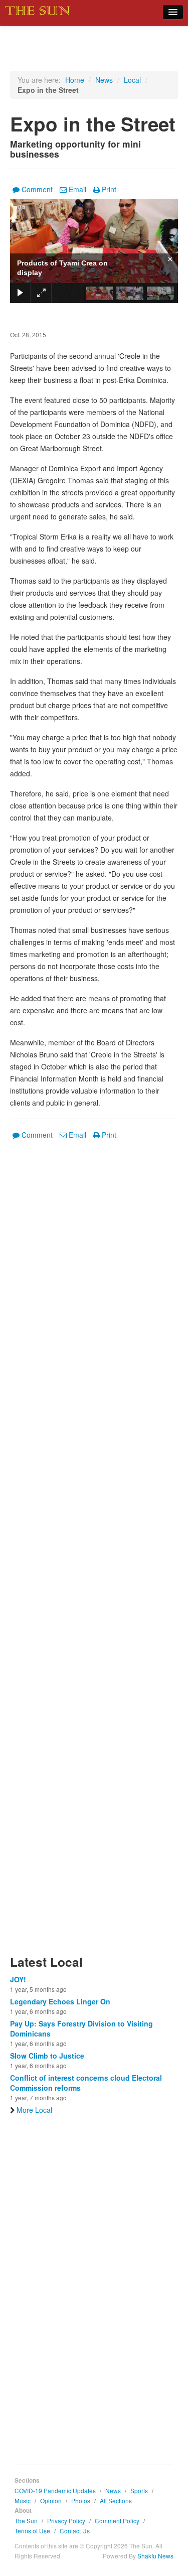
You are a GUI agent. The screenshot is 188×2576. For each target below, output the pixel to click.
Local (132, 80)
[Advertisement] (94, 1553)
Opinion (51, 2500)
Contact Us (75, 2531)
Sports (139, 2490)
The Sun (26, 2521)
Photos (81, 2500)
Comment (37, 189)
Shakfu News (155, 2556)
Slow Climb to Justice (47, 2056)
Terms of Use (32, 2531)
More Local (34, 2110)
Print (109, 189)
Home (75, 80)
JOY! (18, 1979)
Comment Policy (117, 2521)
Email (77, 189)
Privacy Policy (66, 2521)
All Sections (116, 2500)
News (104, 80)
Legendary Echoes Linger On (60, 2001)
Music (23, 2500)
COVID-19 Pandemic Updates (55, 2490)
